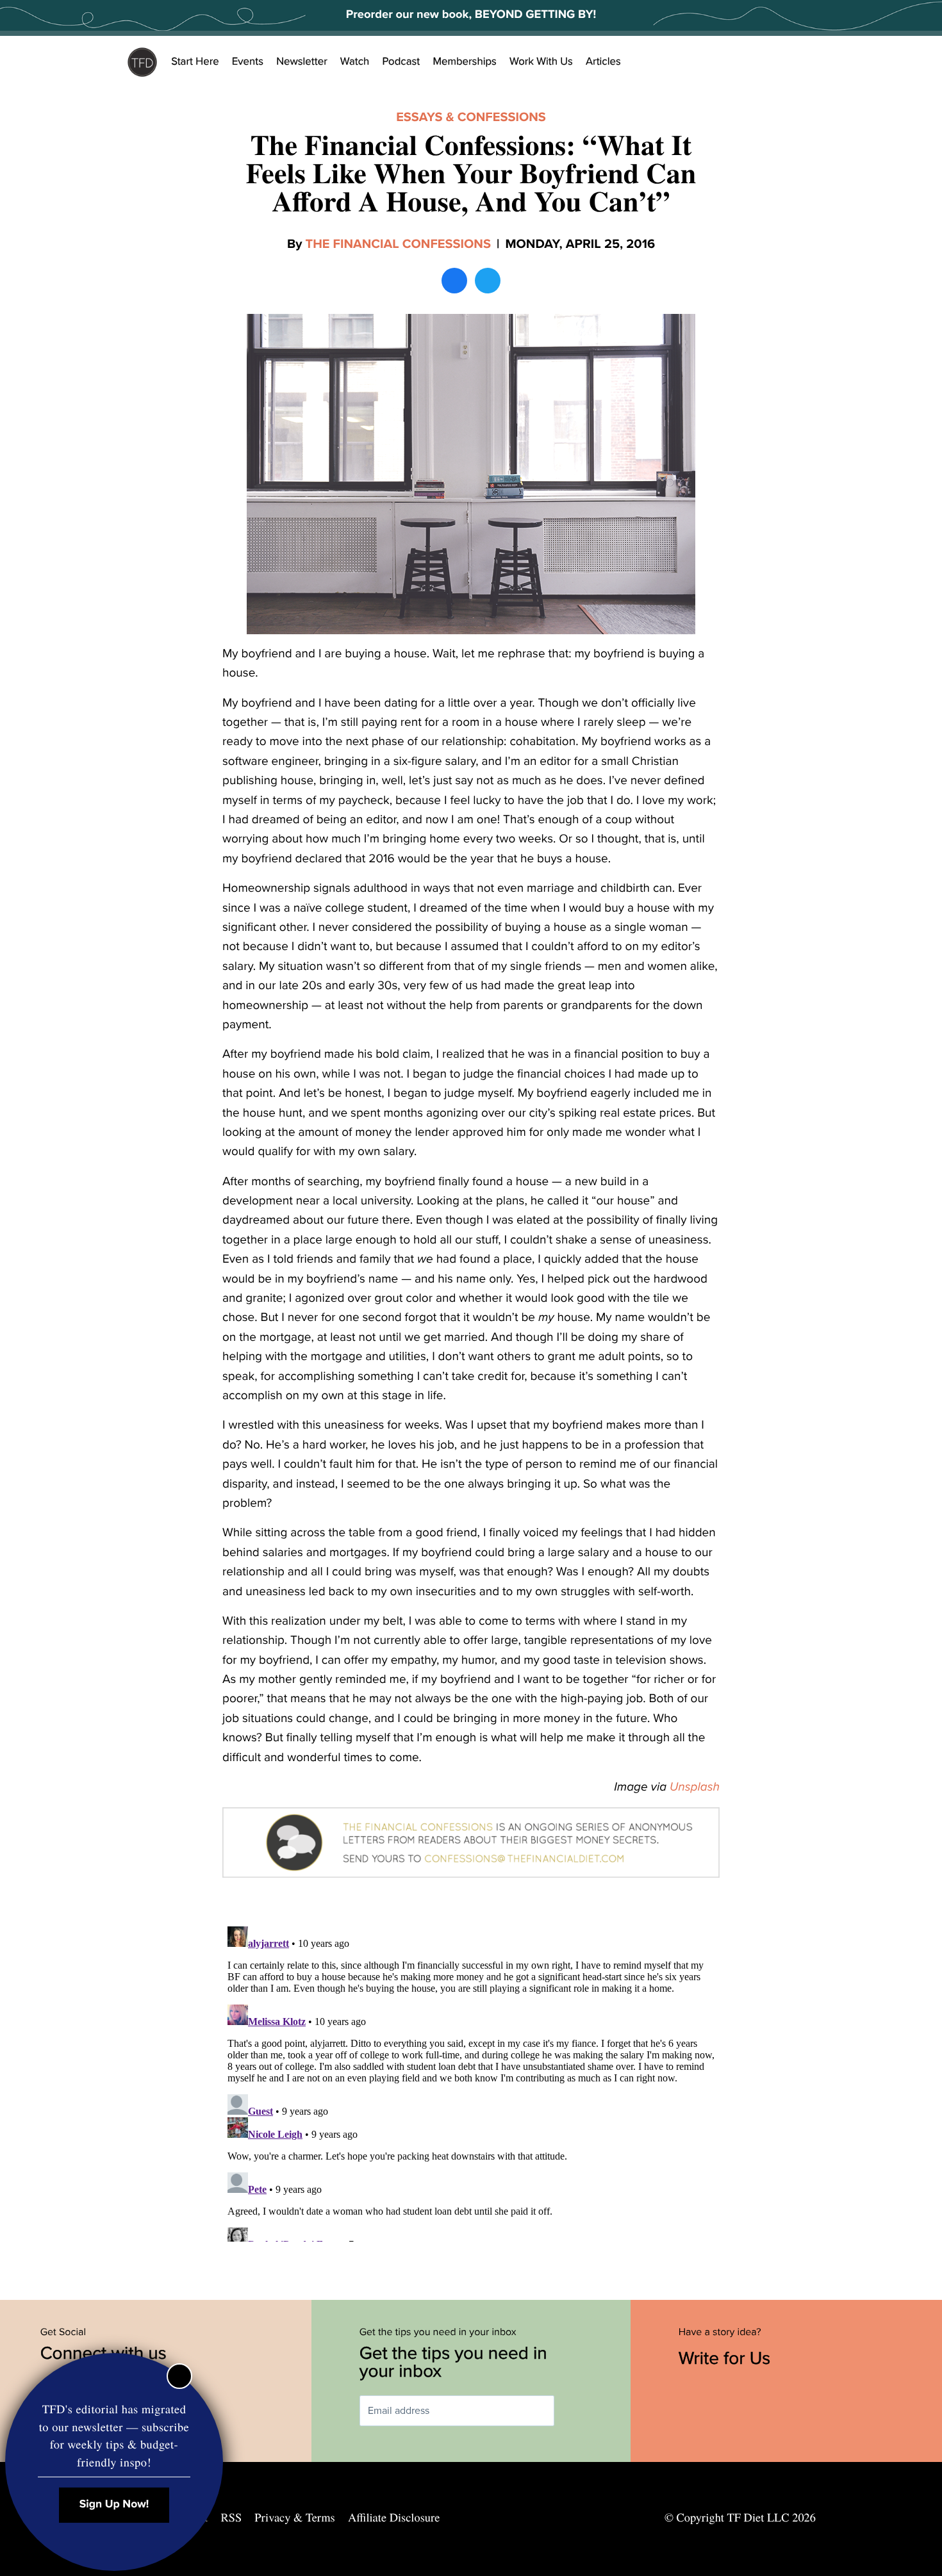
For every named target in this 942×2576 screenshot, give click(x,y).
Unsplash (695, 1787)
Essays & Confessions (471, 117)
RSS (232, 2518)
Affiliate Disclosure (394, 2518)
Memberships (465, 62)
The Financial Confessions (398, 244)
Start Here (195, 62)
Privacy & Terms (294, 2518)
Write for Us (727, 2358)
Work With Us (541, 62)
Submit (573, 2411)
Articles (603, 62)
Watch (355, 62)
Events (248, 62)
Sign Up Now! (114, 2505)
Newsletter (302, 62)
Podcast (401, 62)
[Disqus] (471, 2081)
